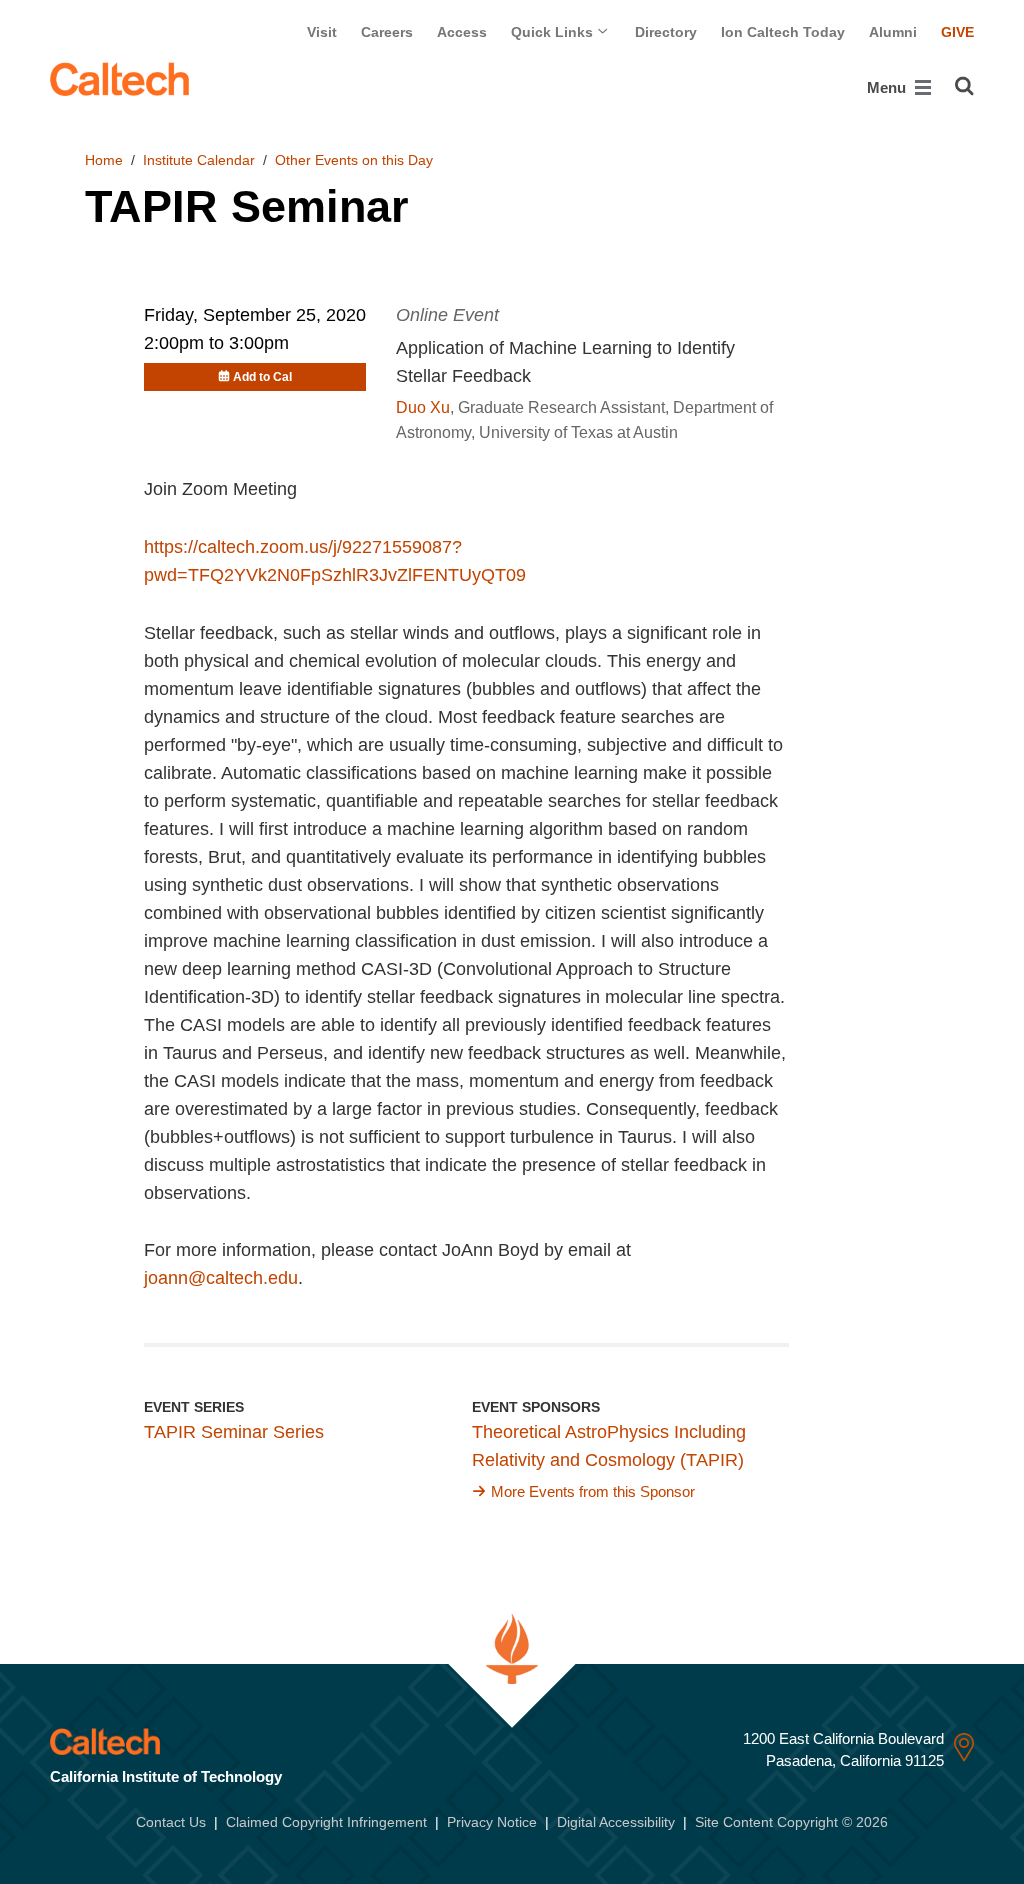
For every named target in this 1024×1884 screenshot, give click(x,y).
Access (462, 32)
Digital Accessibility (616, 1822)
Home (104, 160)
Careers (387, 32)
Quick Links (554, 32)
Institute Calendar (199, 160)
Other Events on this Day (354, 160)
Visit (322, 32)
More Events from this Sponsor (593, 1491)
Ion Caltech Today (783, 32)
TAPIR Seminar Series (234, 1432)
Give (957, 32)
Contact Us (171, 1822)
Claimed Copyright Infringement (326, 1822)
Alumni (893, 32)
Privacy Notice (492, 1822)
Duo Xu (423, 407)
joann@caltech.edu (221, 1278)
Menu (888, 87)
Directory (666, 32)
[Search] (964, 86)
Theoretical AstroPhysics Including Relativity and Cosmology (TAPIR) (609, 1446)
